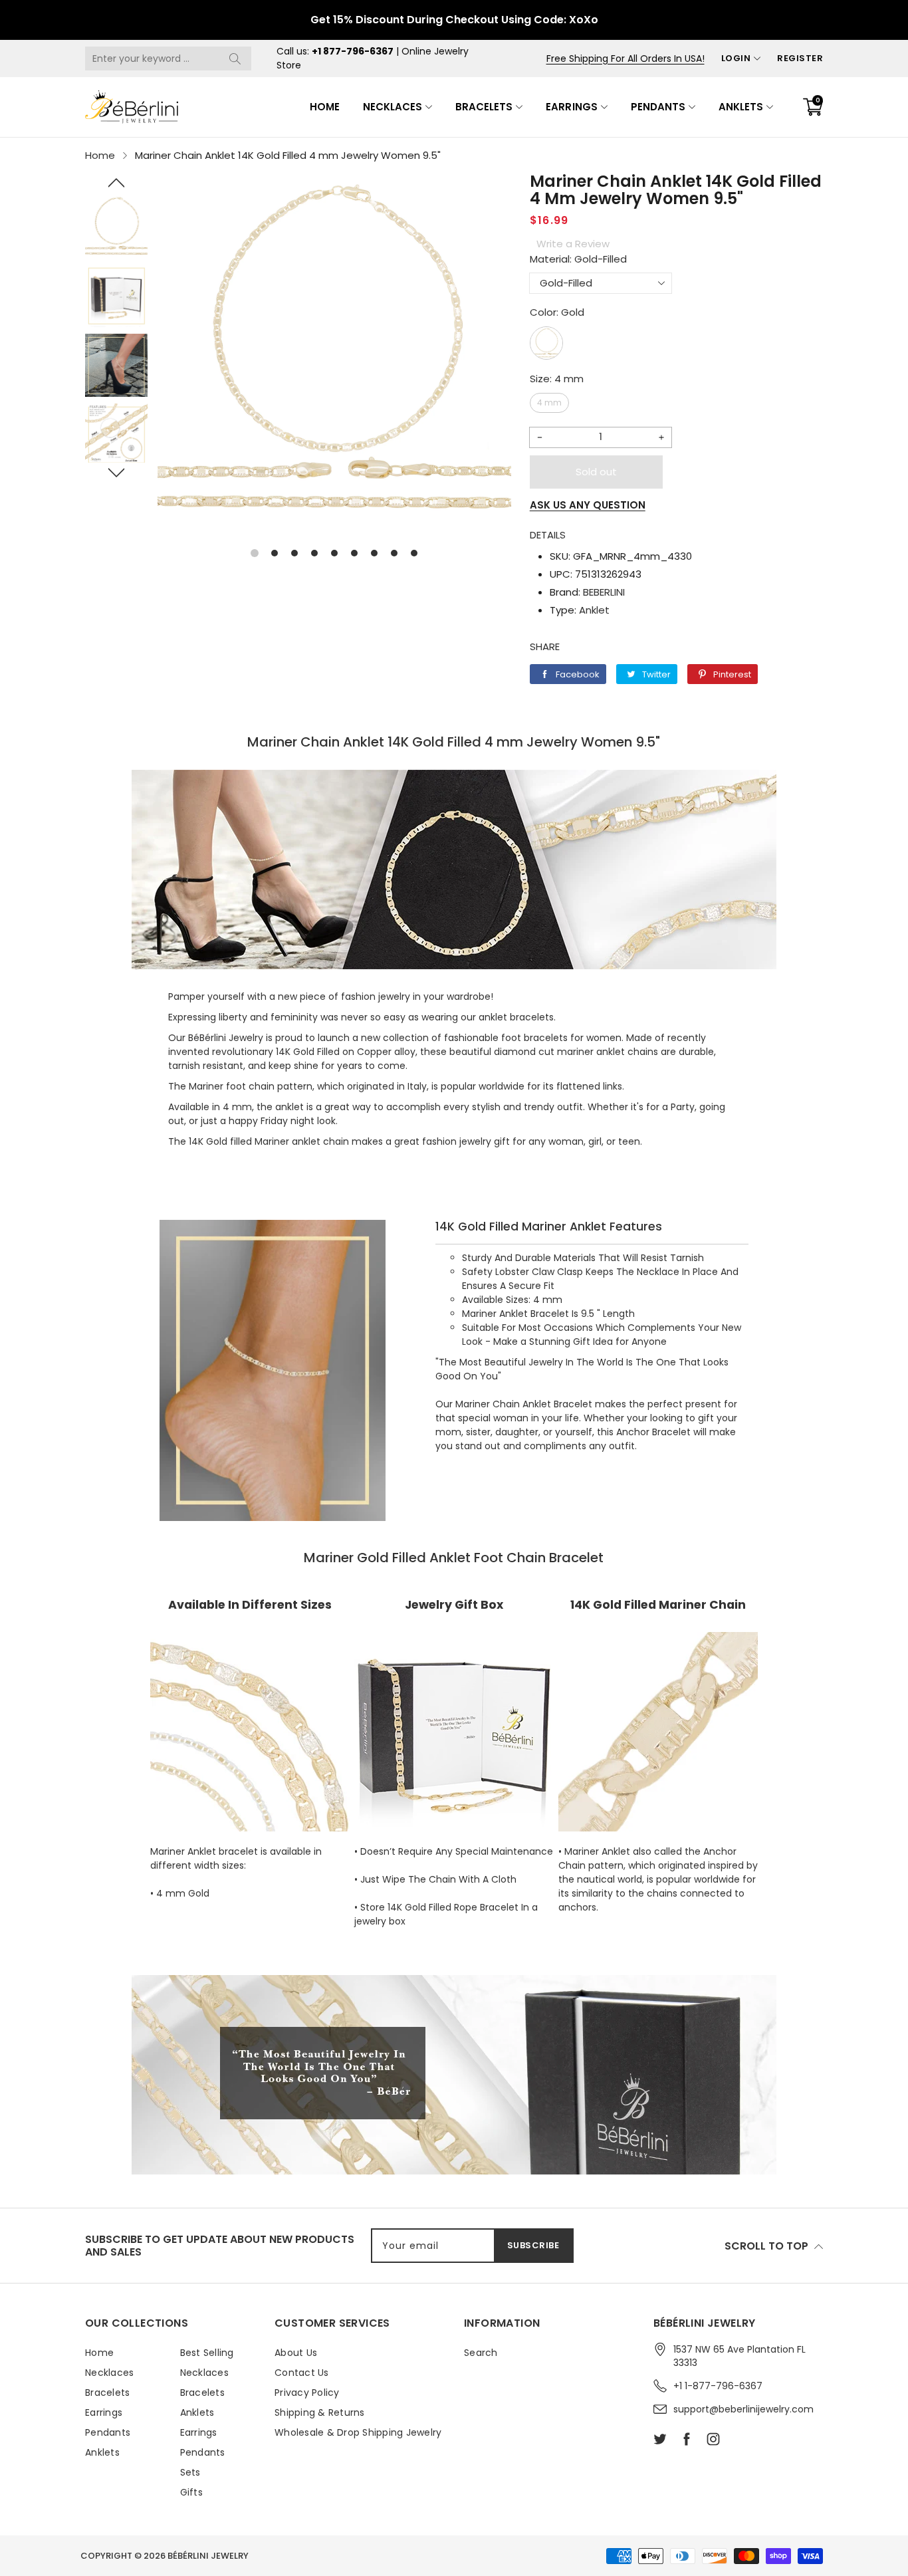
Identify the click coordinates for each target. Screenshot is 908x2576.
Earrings (571, 107)
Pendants (658, 107)
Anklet (594, 610)
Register (800, 58)
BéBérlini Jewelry (208, 2556)
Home (325, 107)
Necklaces (393, 107)
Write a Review (573, 244)
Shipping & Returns (320, 2412)
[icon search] (235, 59)
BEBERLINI (604, 592)
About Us (296, 2353)
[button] (116, 183)
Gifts (191, 2492)
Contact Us (302, 2373)
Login (736, 58)
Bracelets (484, 107)
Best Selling (207, 2353)
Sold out (596, 472)
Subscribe (533, 2245)
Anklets (741, 107)
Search (481, 2353)
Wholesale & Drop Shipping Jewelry (358, 2432)
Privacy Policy (307, 2393)
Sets (190, 2472)
